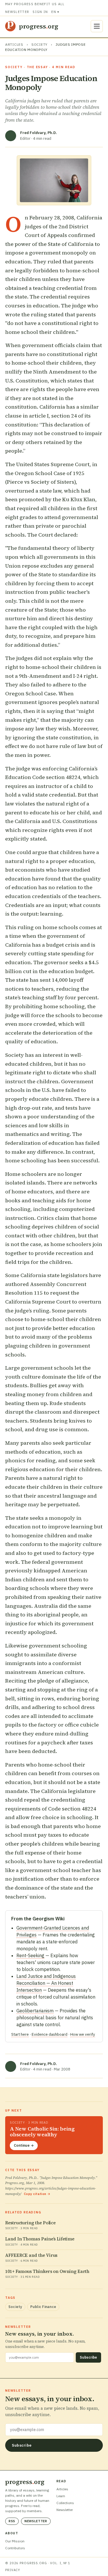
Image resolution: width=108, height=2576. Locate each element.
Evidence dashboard (50, 2034)
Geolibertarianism (35, 2011)
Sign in (40, 12)
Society (39, 44)
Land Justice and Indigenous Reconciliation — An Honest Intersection (46, 1983)
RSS (12, 2521)
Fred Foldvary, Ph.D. (39, 133)
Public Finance (43, 2307)
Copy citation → (37, 2194)
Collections (65, 2503)
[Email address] (54, 2430)
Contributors (15, 2548)
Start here (20, 2034)
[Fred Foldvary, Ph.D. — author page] (11, 136)
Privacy (13, 2570)
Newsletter (17, 12)
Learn (61, 2496)
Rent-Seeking (30, 1955)
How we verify (83, 2034)
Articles (14, 44)
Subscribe (88, 2357)
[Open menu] (97, 26)
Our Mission (15, 2541)
